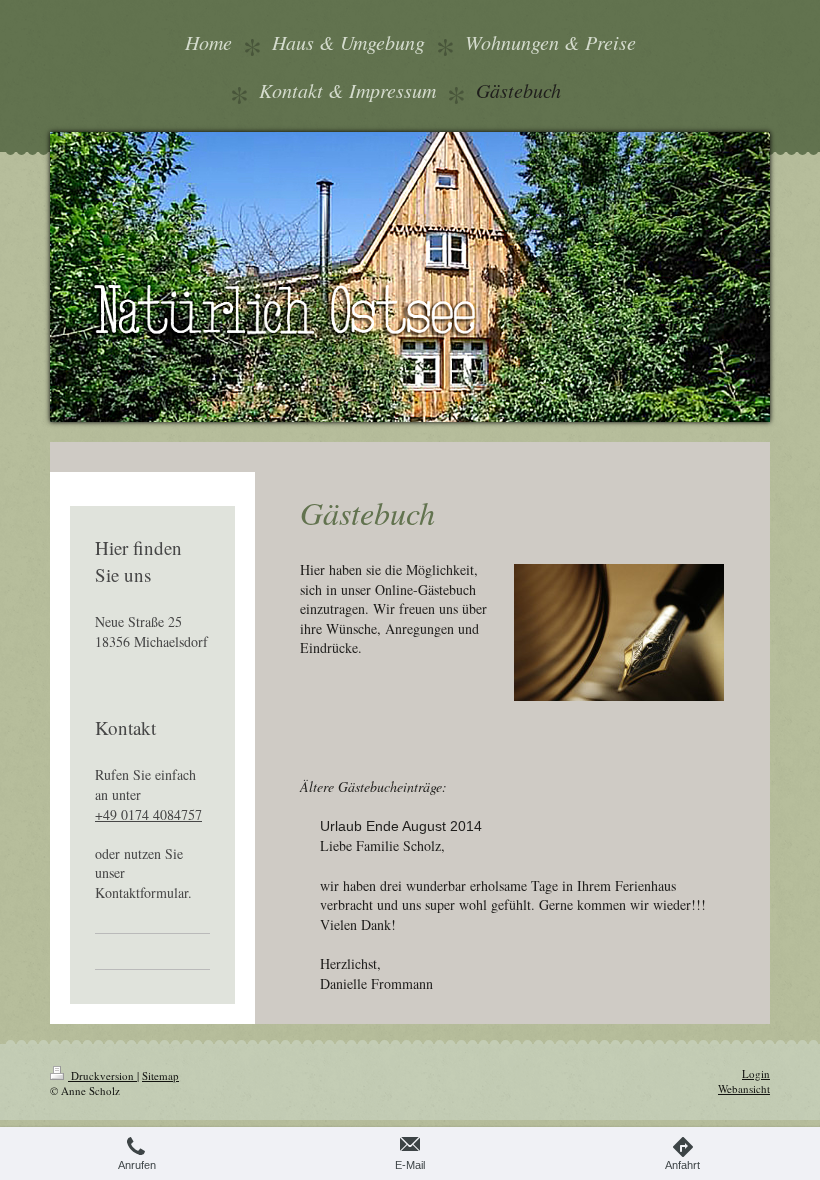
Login (756, 1073)
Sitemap (160, 1075)
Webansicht (744, 1088)
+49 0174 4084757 (148, 814)
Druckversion (102, 1075)
